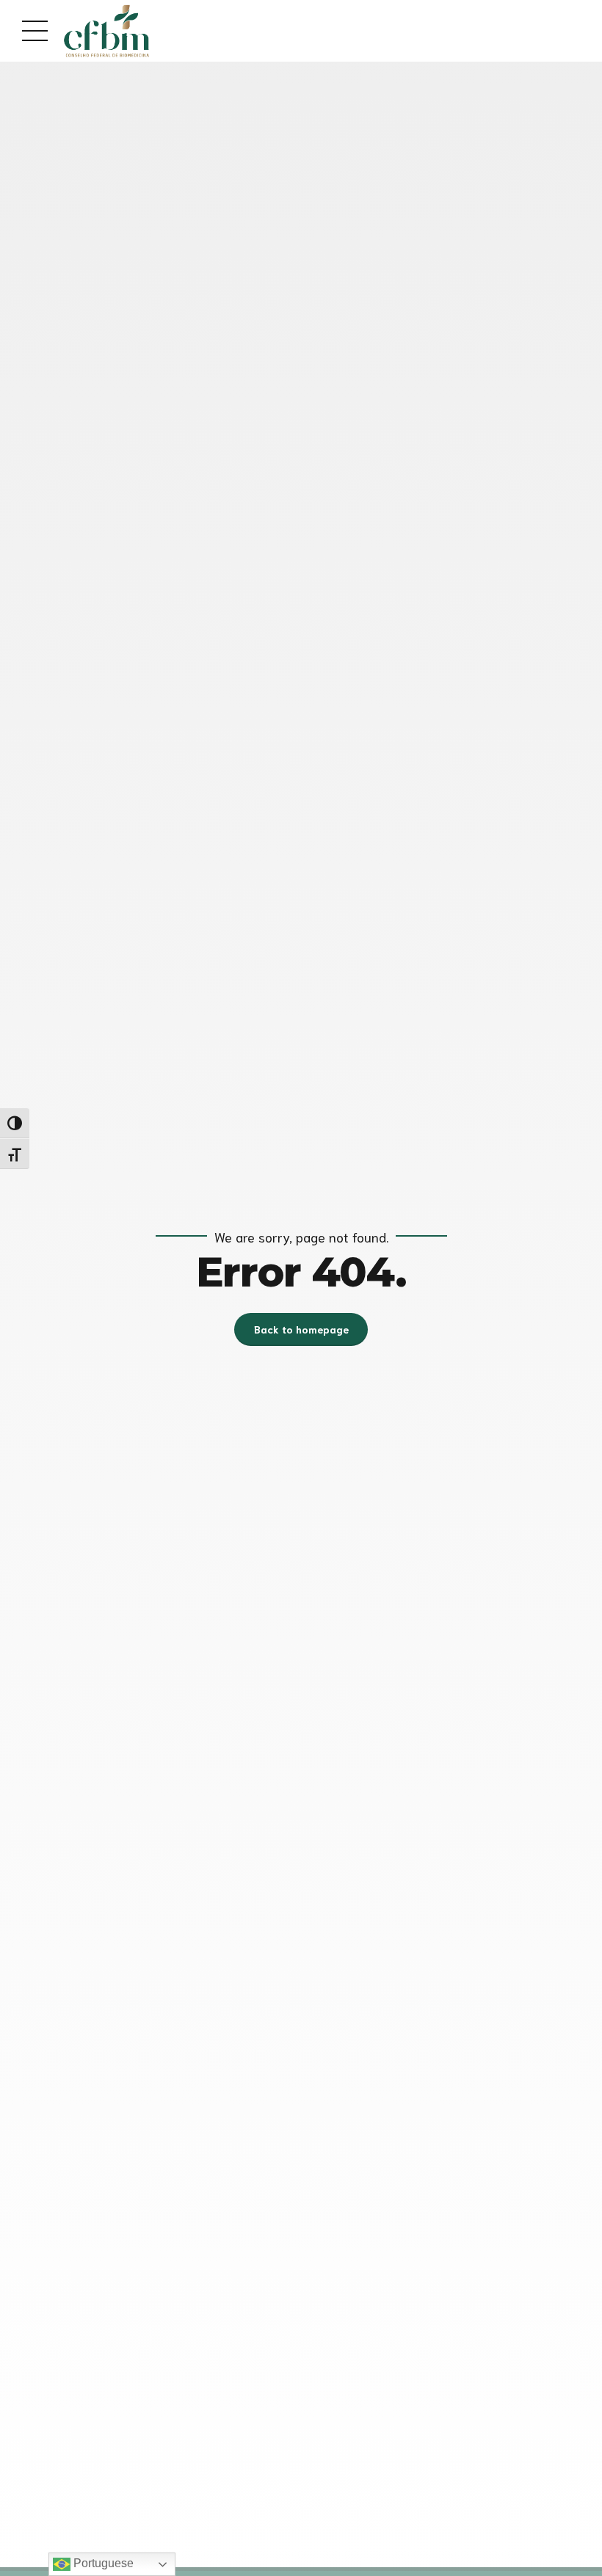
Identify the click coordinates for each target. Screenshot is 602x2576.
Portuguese (102, 2563)
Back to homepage (301, 1329)
